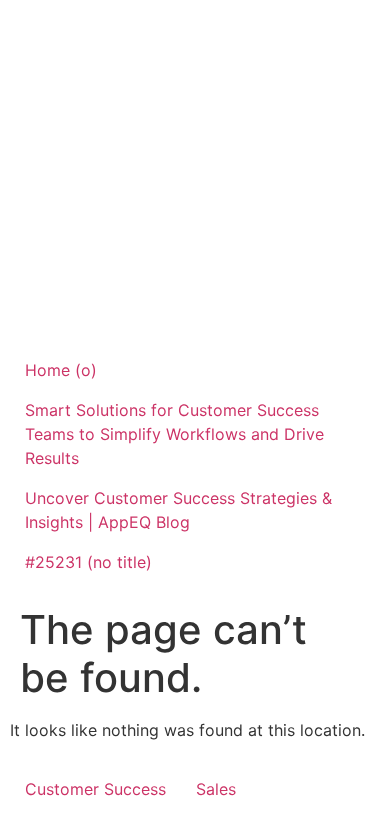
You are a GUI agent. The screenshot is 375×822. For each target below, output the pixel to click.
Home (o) (61, 370)
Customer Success (95, 789)
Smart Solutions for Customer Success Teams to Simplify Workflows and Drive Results (174, 434)
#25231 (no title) (88, 562)
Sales (216, 789)
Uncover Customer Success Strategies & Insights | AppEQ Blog (178, 510)
